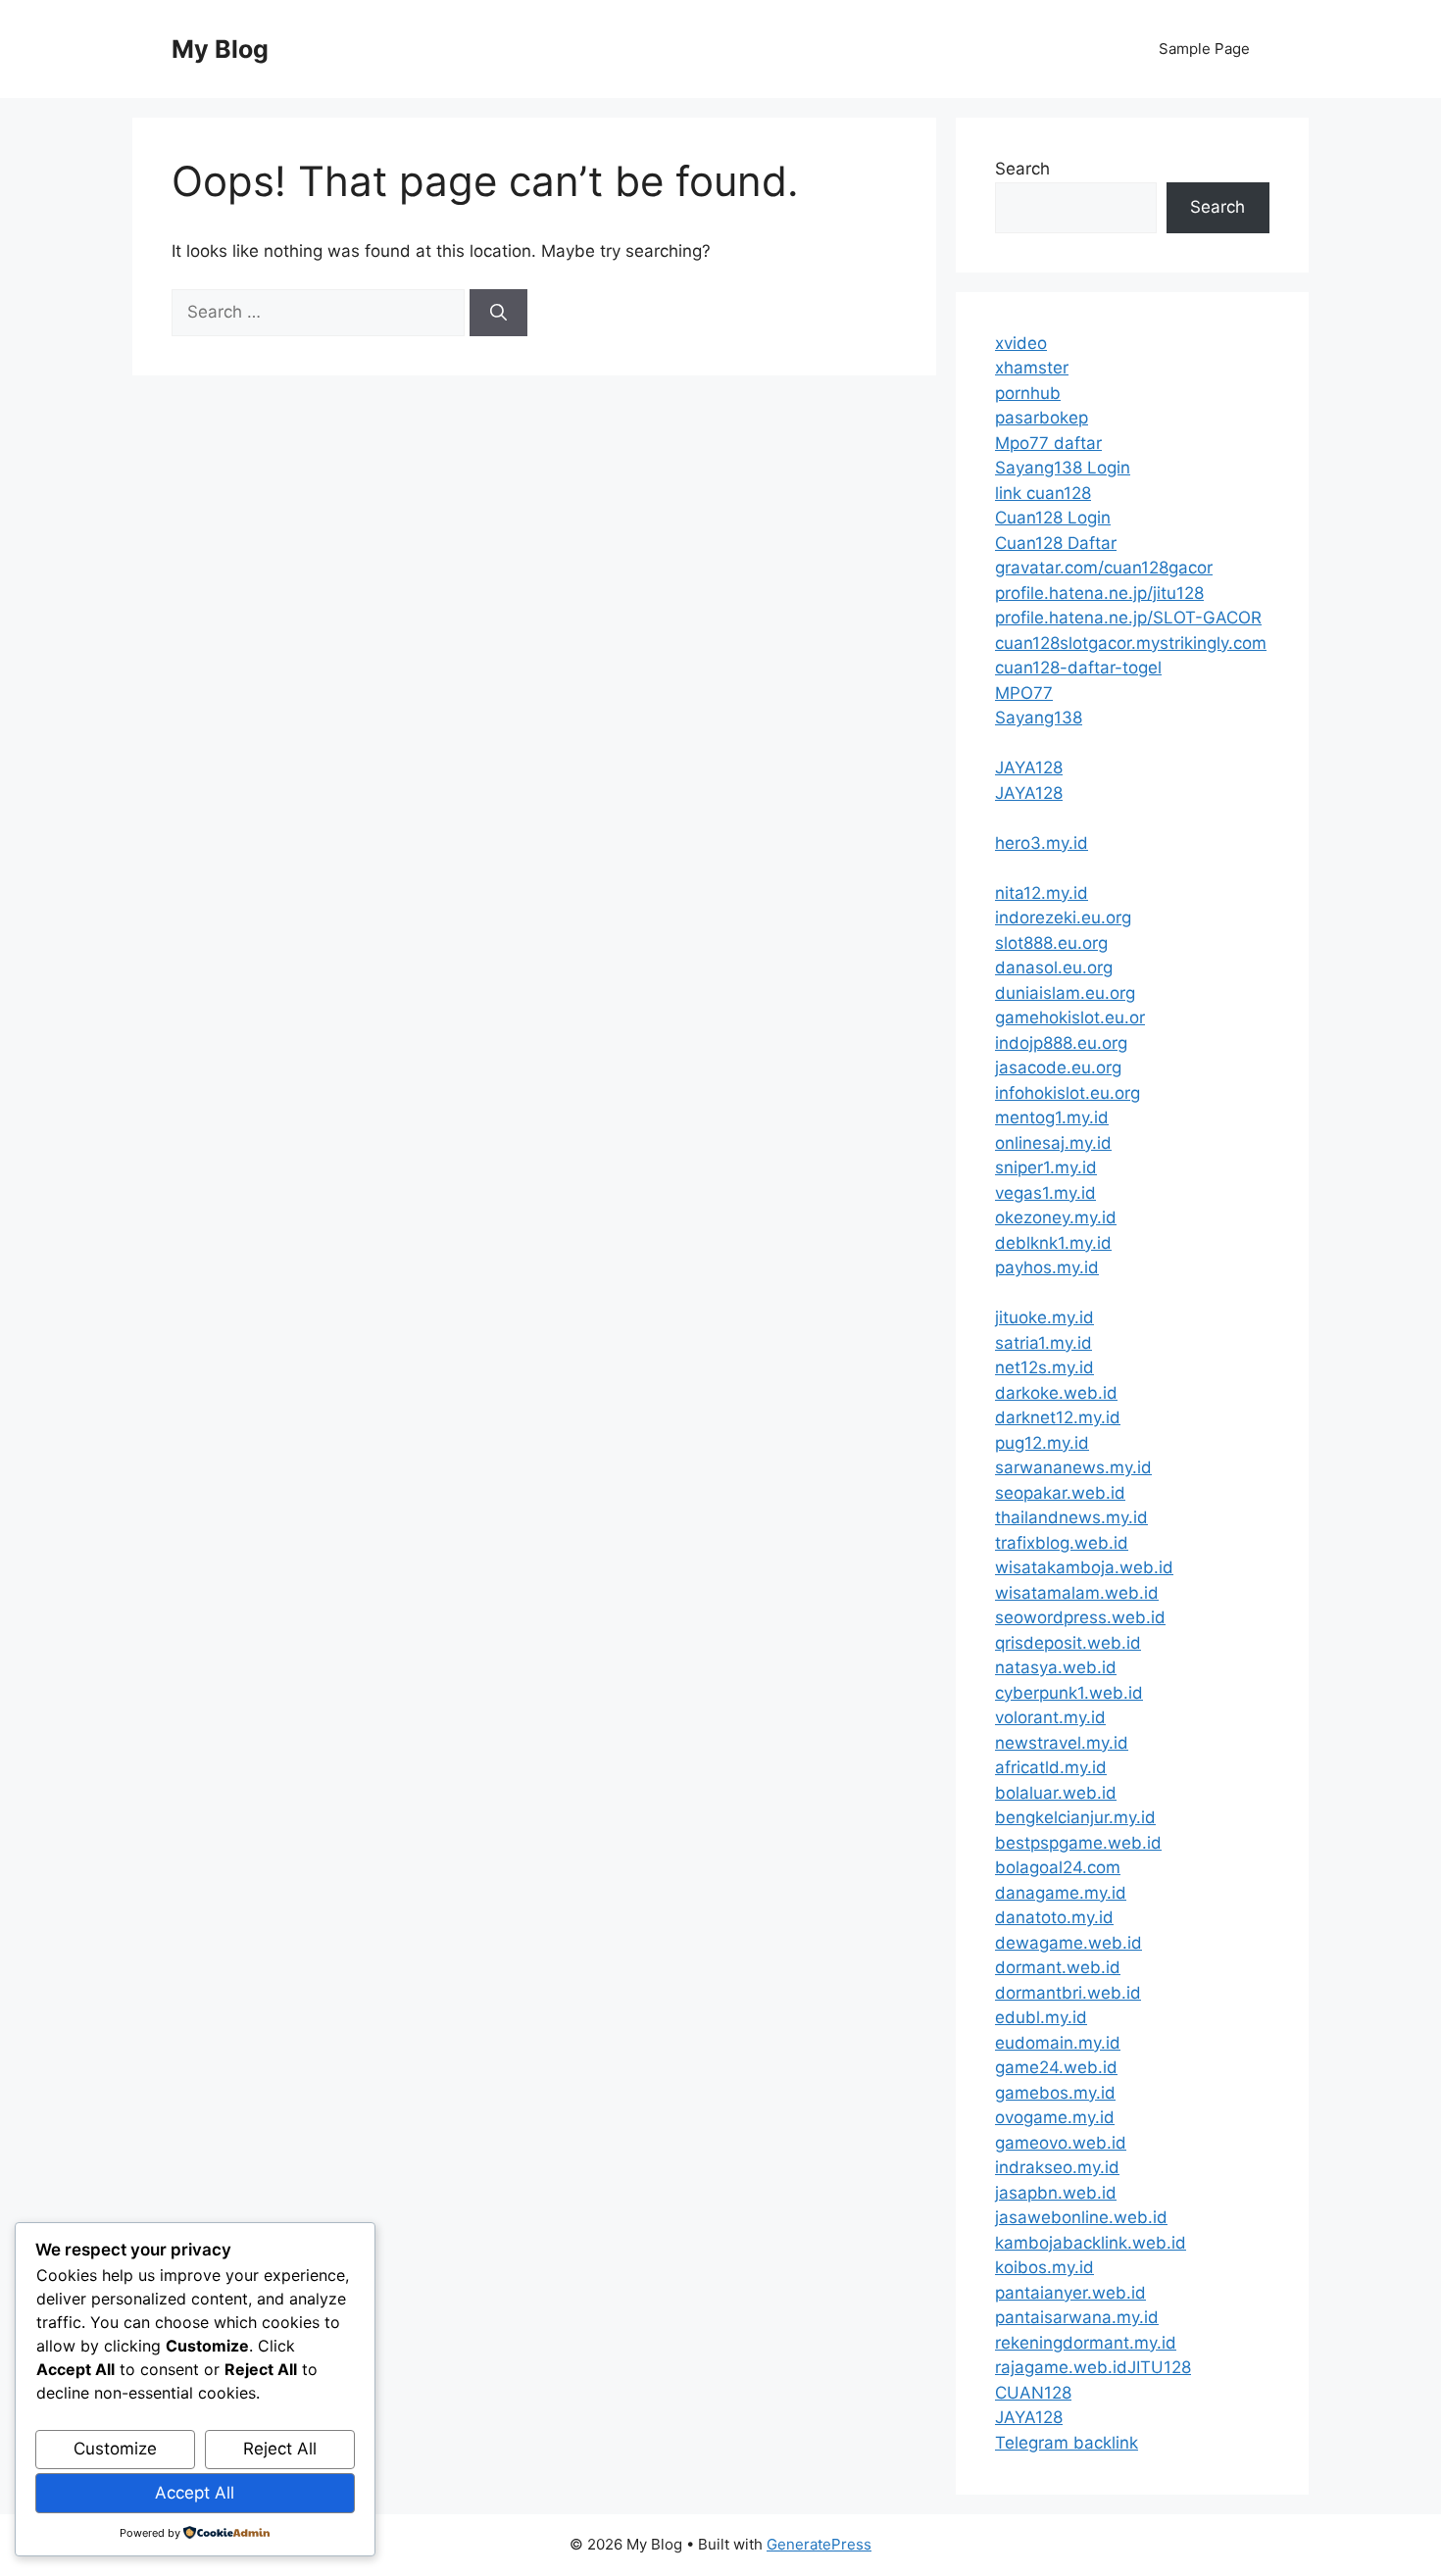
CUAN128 (1033, 2393)
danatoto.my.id (1054, 1917)
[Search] (498, 313)
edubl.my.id (1041, 2017)
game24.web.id (1056, 2067)
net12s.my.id (1044, 1367)
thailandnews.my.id (1071, 1517)
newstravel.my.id (1062, 1743)
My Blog (220, 49)
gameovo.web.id (1061, 2143)
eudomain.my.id (1058, 2043)
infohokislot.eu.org (1068, 1093)
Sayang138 (1039, 718)
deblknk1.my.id (1053, 1243)
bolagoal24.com (1058, 1867)
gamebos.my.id (1055, 2093)
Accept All (195, 2493)
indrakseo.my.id (1057, 2167)
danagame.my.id (1061, 1893)
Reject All (280, 2449)
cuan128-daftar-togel (1078, 668)
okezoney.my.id (1056, 1217)
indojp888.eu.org (1061, 1043)
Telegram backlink (1067, 2443)
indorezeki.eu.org (1063, 917)
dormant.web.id (1058, 1967)
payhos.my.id (1047, 1267)
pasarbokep (1042, 418)
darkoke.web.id (1056, 1393)
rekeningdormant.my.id (1086, 2343)
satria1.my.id (1043, 1343)
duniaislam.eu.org (1065, 993)
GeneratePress (819, 2544)
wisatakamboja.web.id (1084, 1567)
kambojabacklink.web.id (1091, 2243)
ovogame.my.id (1055, 2117)
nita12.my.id (1042, 893)
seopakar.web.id (1060, 1493)
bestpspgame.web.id (1078, 1843)
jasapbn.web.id (1056, 2193)
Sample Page (1204, 49)
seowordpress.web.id (1080, 1617)
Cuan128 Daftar (1056, 543)
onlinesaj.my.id (1053, 1143)
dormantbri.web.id (1068, 1993)
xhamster (1032, 368)
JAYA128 (1029, 768)
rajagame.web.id (1061, 2367)
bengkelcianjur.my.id (1075, 1817)
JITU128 (1159, 2367)
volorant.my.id (1050, 1717)
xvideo (1021, 343)
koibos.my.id (1044, 2267)
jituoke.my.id (1044, 1317)
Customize (115, 2449)
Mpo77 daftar (1048, 443)
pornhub (1028, 393)
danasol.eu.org (1054, 967)
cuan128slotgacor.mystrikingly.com (1131, 643)
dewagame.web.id (1068, 1943)
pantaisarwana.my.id (1077, 2317)
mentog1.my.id (1052, 1117)
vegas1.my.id (1045, 1193)
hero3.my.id (1042, 843)
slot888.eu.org (1051, 943)
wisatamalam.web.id (1077, 1593)
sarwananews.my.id (1073, 1467)
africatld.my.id (1051, 1767)
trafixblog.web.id (1062, 1543)
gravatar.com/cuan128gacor (1104, 568)
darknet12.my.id (1058, 1417)
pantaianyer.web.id (1070, 2293)
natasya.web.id (1056, 1667)
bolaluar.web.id (1056, 1793)
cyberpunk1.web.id (1069, 1693)
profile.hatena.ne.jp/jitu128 (1099, 593)
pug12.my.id (1042, 1443)
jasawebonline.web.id (1081, 2217)
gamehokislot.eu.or (1070, 1017)
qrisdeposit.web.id (1068, 1643)
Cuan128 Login (1053, 518)
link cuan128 (1043, 493)
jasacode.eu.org (1058, 1067)
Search (1022, 169)
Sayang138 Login (1063, 468)
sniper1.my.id (1046, 1167)
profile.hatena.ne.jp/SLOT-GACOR (1128, 618)
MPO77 (1024, 693)
